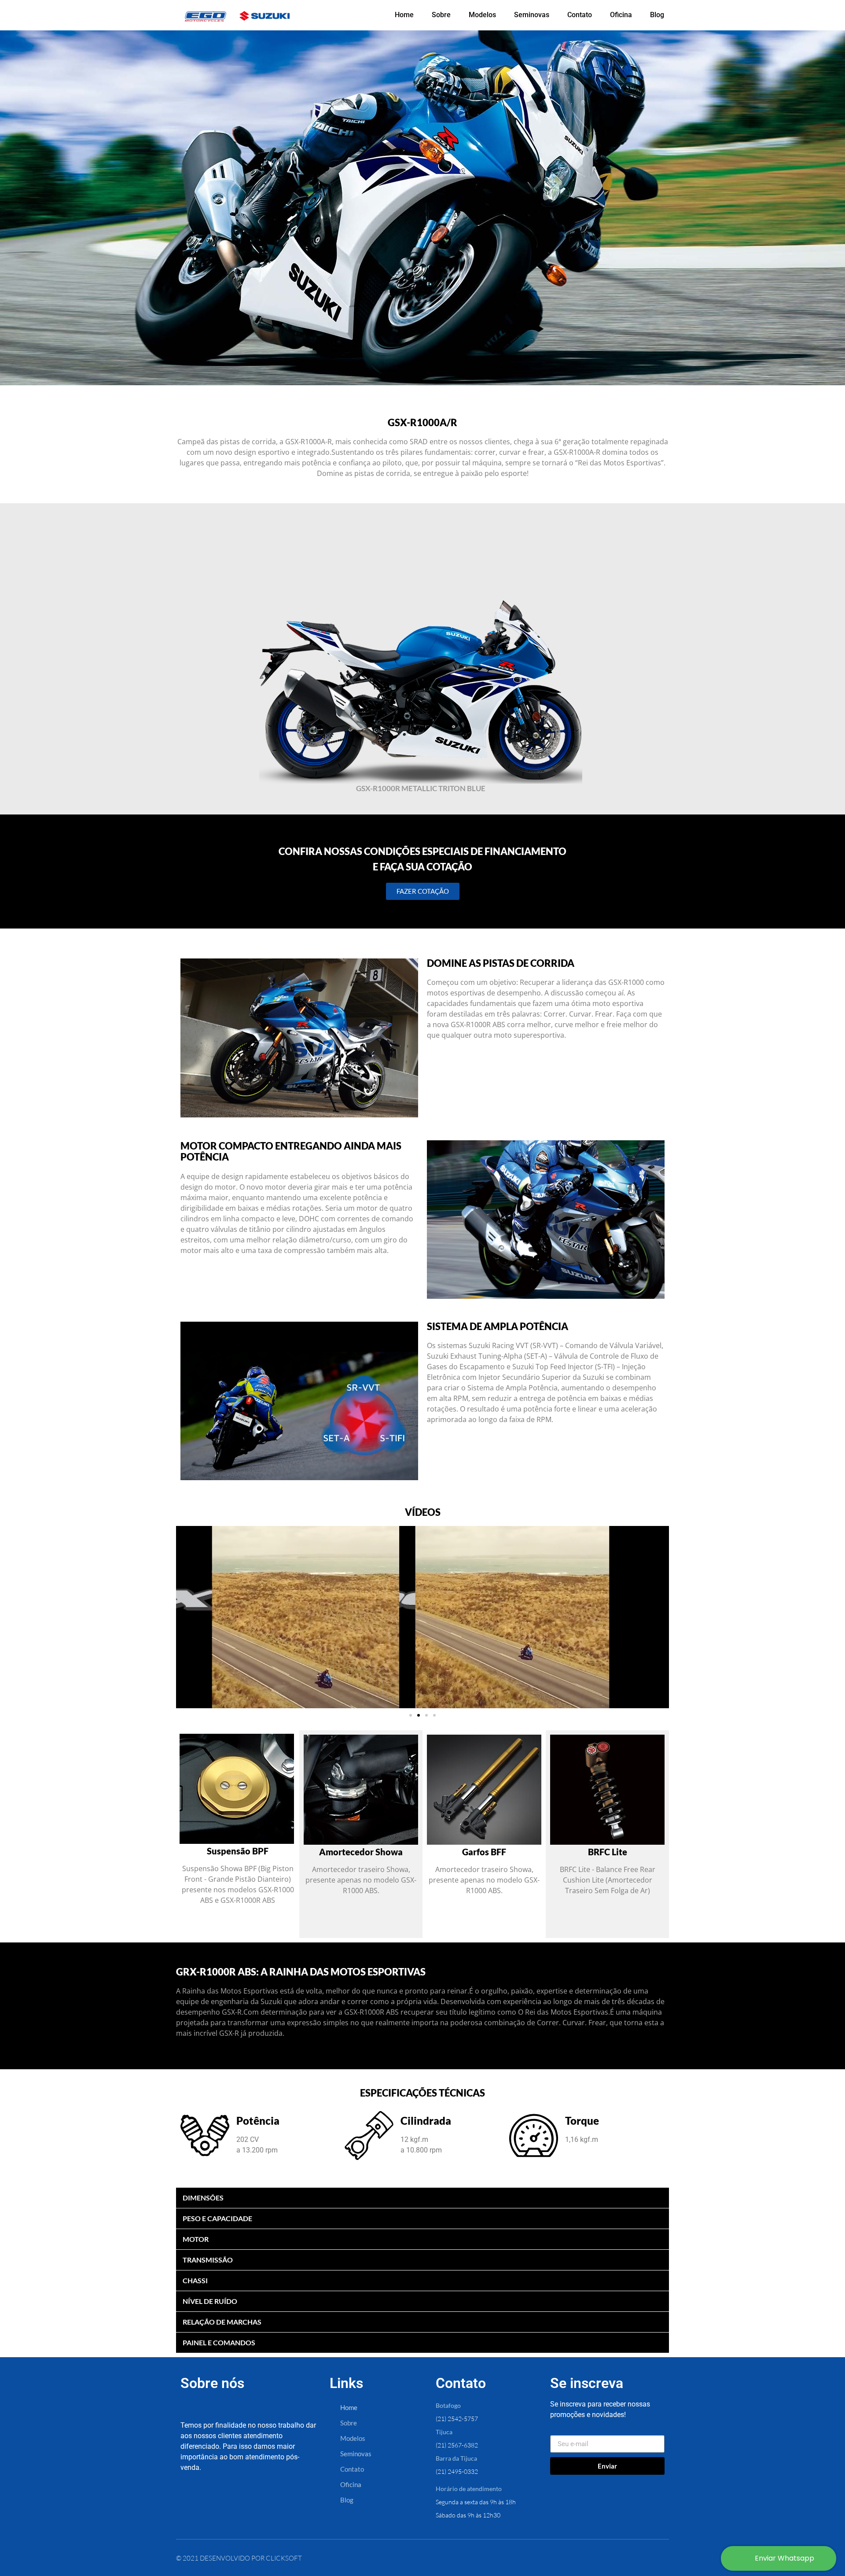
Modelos (482, 15)
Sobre (441, 15)
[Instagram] (224, 2501)
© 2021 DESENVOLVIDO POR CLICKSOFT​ (239, 2558)
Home (404, 15)
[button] (184, 1617)
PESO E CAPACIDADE (217, 2218)
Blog (657, 15)
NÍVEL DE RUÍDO (210, 2301)
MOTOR (196, 2239)
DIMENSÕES (203, 2198)
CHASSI (195, 2280)
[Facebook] (194, 2501)
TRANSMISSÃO (208, 2260)
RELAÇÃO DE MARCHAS (222, 2322)
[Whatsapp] (254, 2501)
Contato (580, 15)
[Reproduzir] (422, 1617)
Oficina (621, 15)
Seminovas (532, 15)
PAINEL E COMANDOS (219, 2342)
